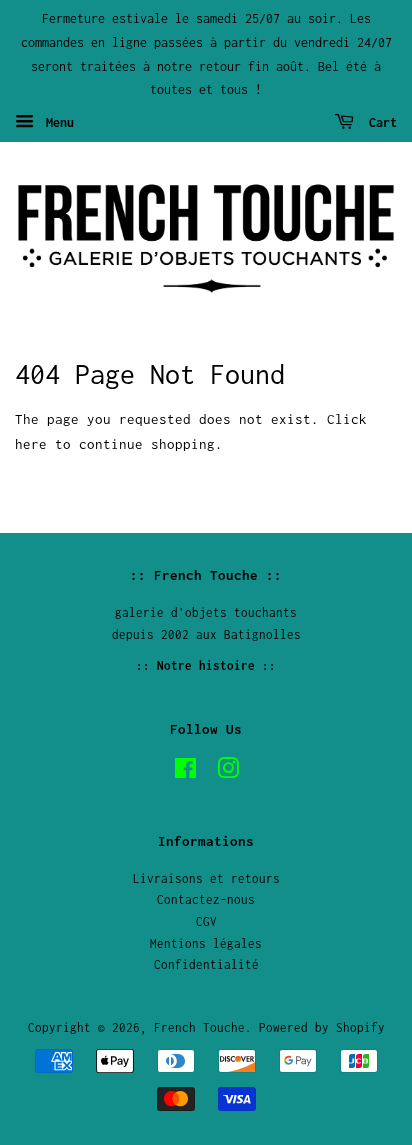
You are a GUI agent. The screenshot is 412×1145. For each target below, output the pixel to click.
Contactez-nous (206, 899)
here (31, 444)
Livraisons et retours (206, 878)
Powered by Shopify (322, 1027)
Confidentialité (206, 964)
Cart (379, 122)
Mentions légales (206, 943)
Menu (56, 122)
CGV (206, 921)
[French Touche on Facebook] (185, 772)
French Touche (199, 1027)
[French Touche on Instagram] (228, 772)
